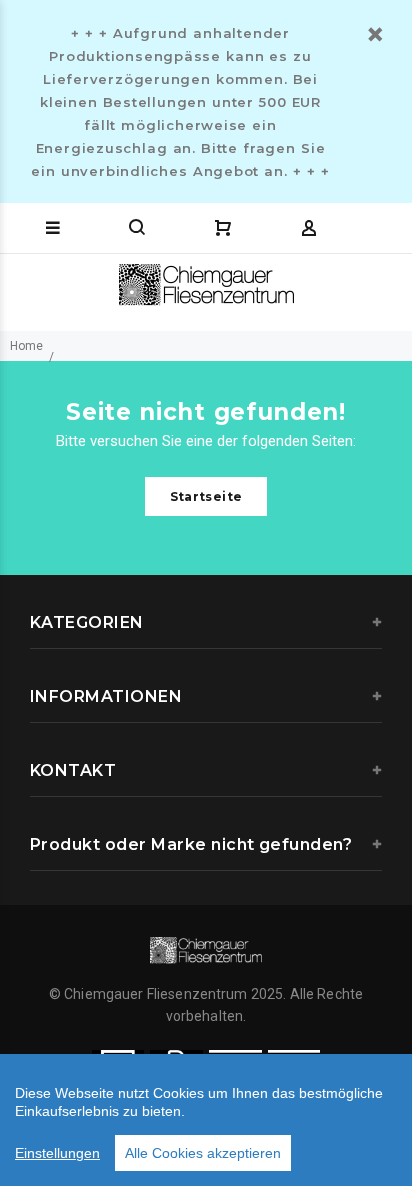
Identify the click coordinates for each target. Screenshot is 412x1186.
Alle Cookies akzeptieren (203, 1153)
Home (26, 346)
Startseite (206, 496)
